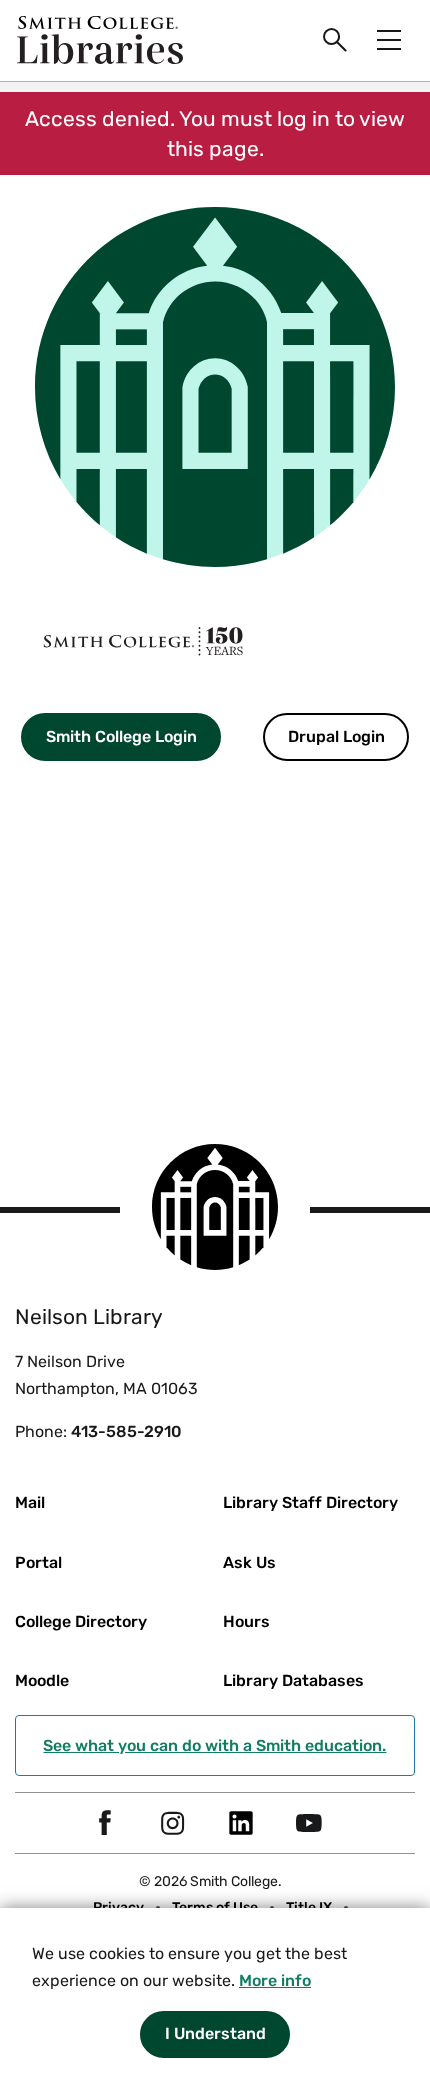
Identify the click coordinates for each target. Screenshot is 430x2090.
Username (39, 806)
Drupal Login (336, 736)
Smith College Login (121, 736)
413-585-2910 (126, 1431)
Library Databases (293, 1680)
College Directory (81, 1621)
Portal (38, 1562)
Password (38, 916)
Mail (30, 1502)
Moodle (42, 1680)
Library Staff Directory (310, 1502)
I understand (215, 2033)
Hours (246, 1621)
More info (275, 1980)
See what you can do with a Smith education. (214, 1745)
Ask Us (249, 1562)
